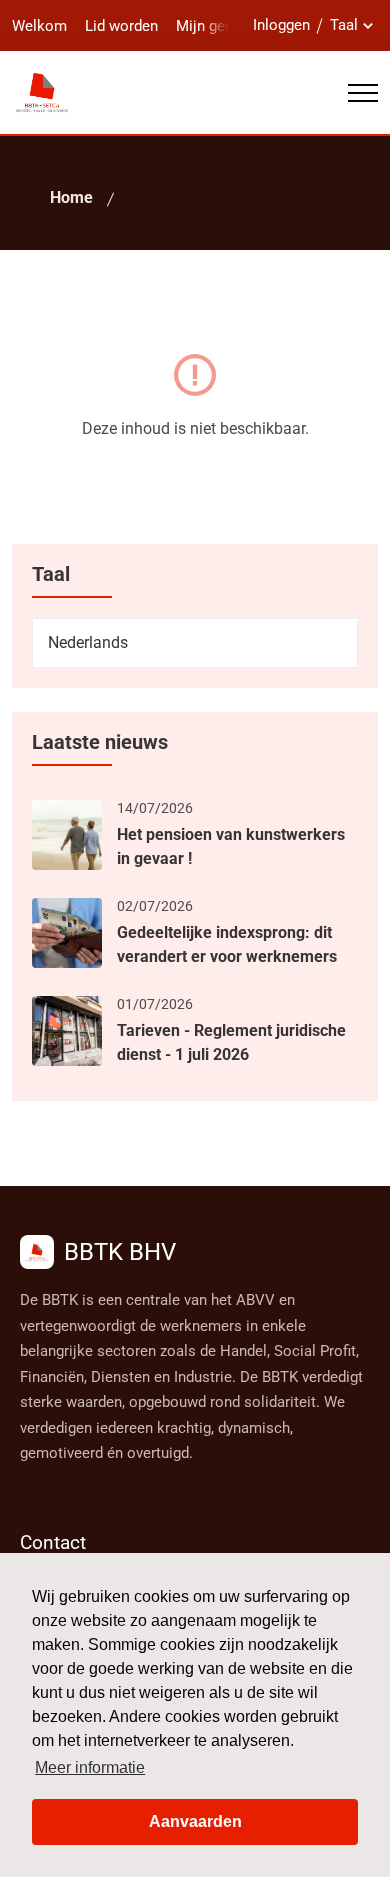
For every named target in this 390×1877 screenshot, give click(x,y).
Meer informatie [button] (90, 1767)
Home (71, 197)
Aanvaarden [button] (195, 1821)
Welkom (39, 26)
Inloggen (281, 25)
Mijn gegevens (224, 26)
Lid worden (121, 26)
